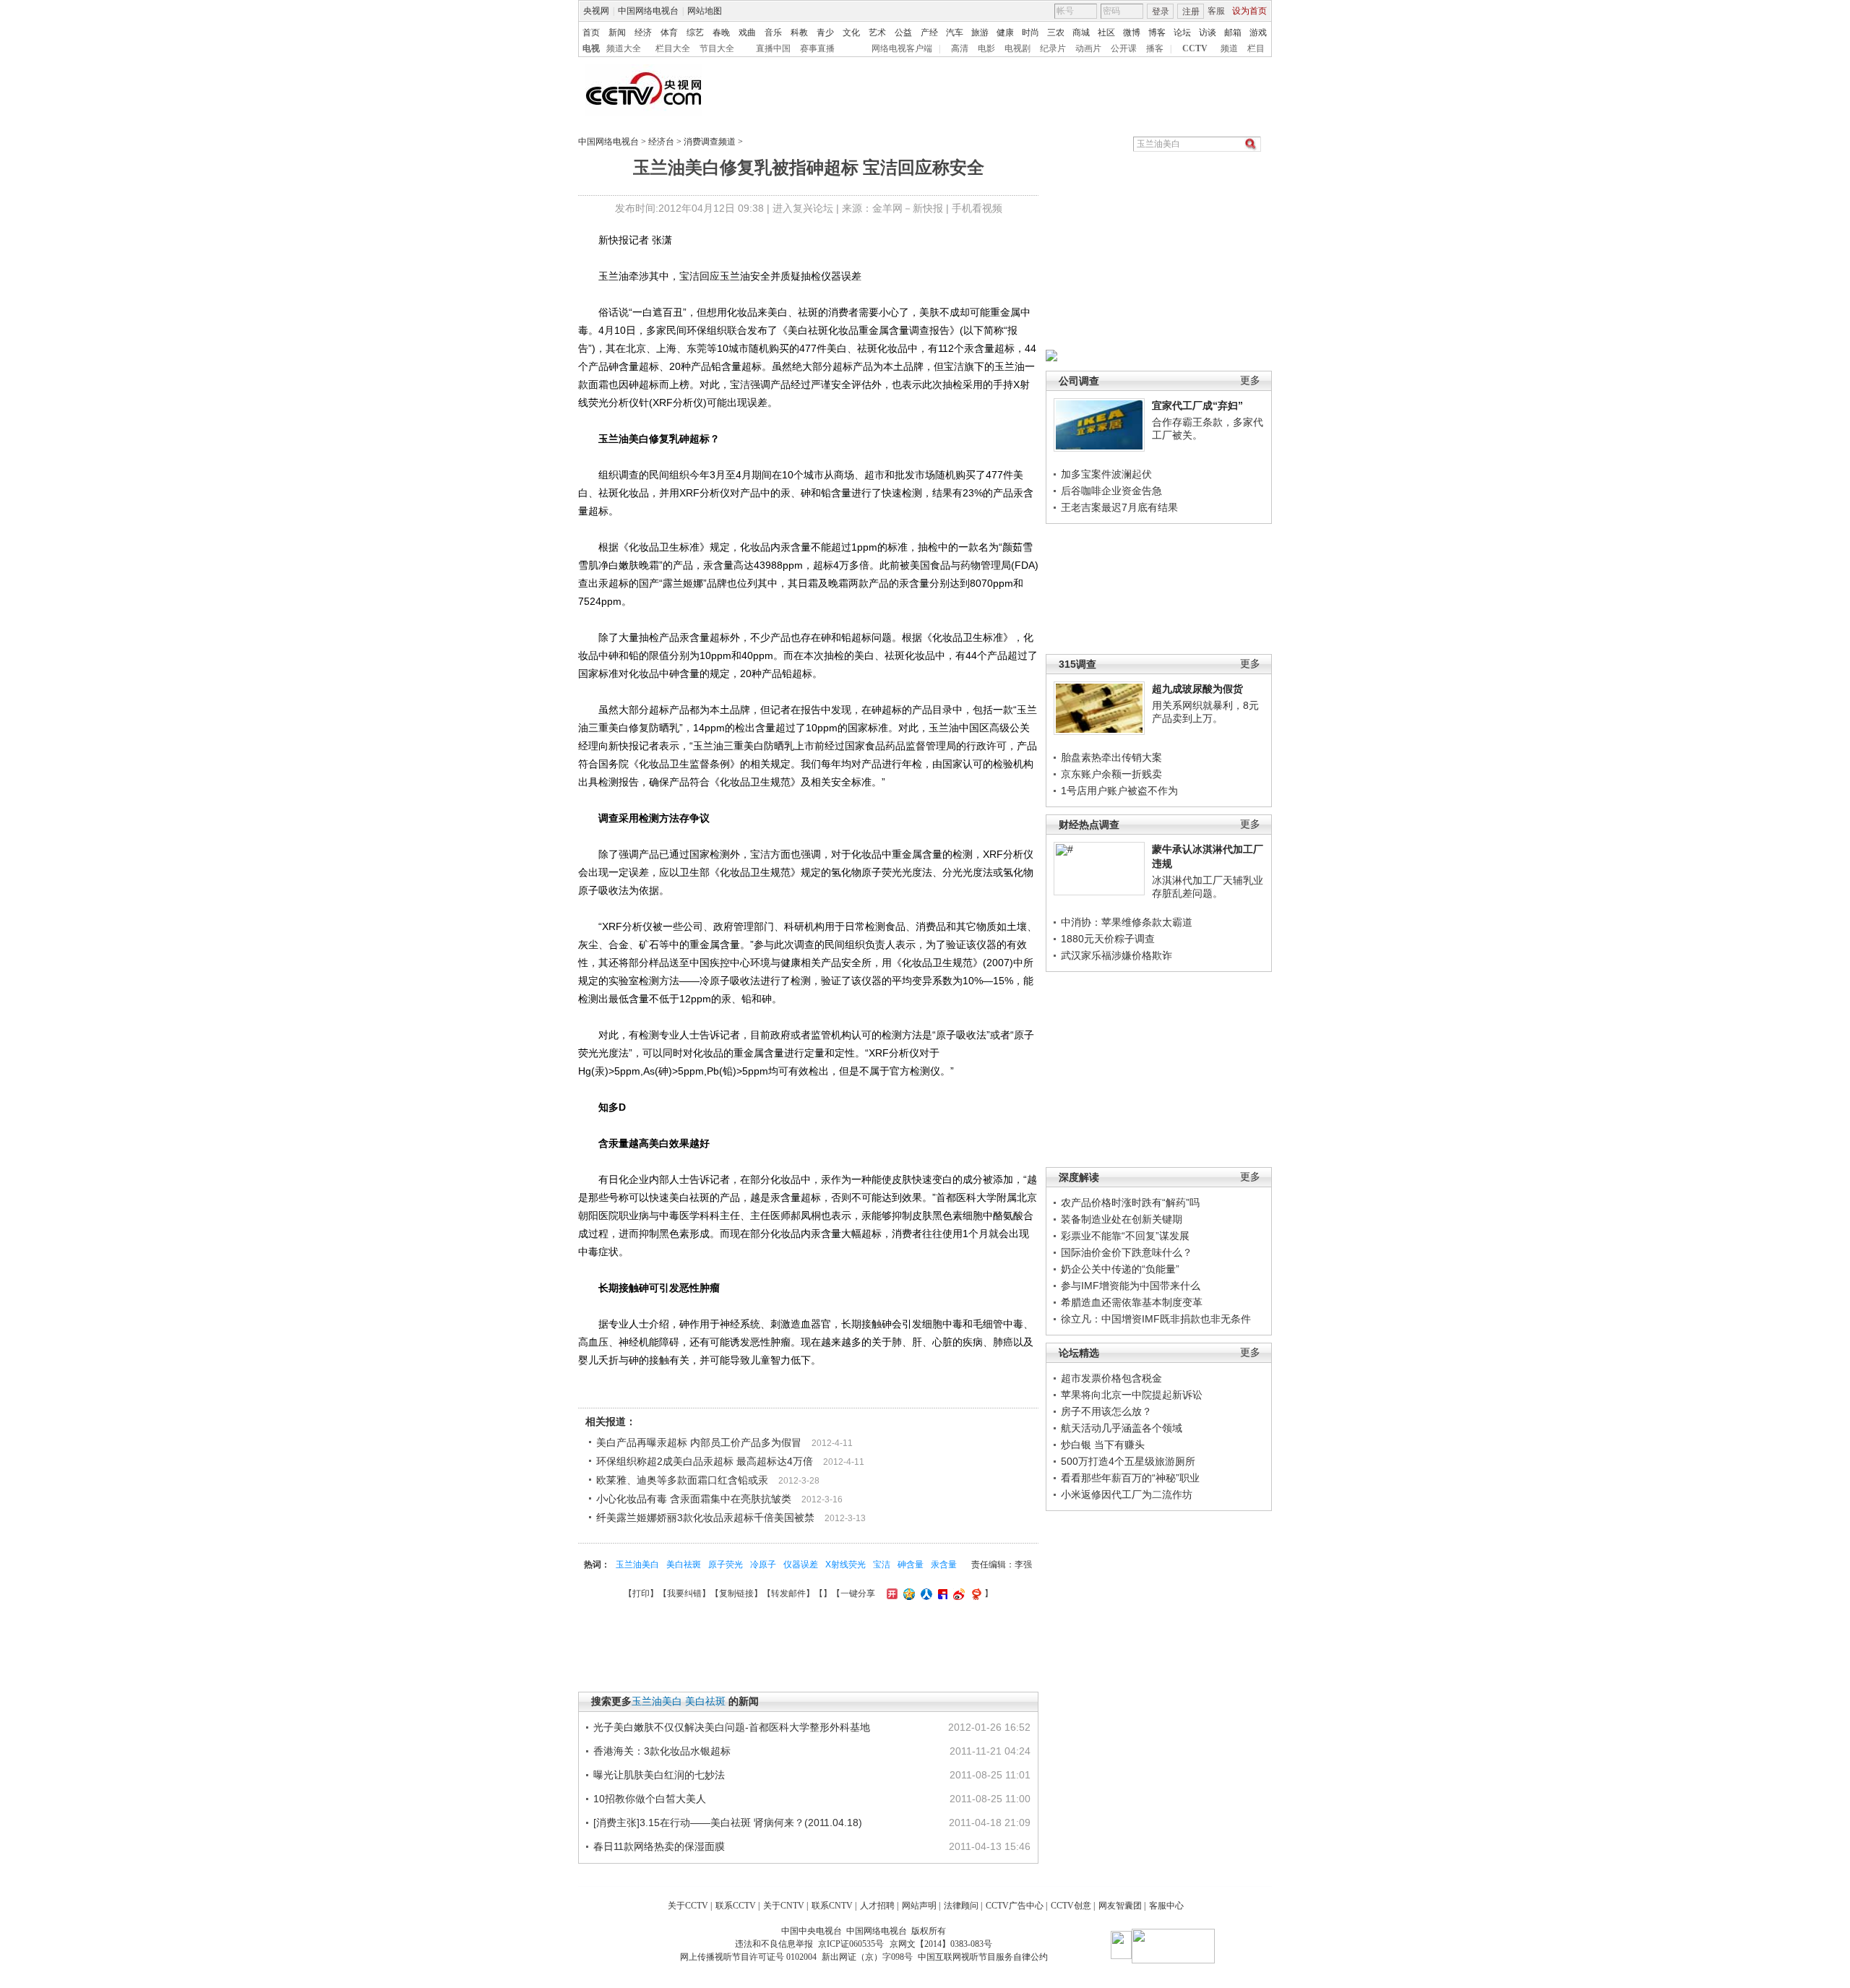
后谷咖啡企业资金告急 (1111, 491)
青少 (825, 33)
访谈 (1208, 33)
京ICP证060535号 (851, 1944)
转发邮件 (788, 1593)
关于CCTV (688, 1906)
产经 (929, 33)
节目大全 (717, 48)
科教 (799, 33)
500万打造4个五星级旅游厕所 (1128, 1461)
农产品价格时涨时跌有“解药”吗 (1130, 1202)
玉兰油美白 (637, 1565)
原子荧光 (726, 1565)
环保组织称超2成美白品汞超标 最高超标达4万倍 (705, 1461)
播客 (1155, 48)
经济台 (661, 142)
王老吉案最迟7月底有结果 (1119, 507)
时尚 (1031, 33)
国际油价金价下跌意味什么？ (1127, 1252)
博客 (1157, 33)
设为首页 (1249, 11)
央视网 (596, 11)
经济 (643, 33)
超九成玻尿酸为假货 (1197, 689)
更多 (1250, 380)
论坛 (1182, 33)
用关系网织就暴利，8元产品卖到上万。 (1205, 712)
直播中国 (773, 48)
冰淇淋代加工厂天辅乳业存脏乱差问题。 (1208, 887)
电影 (986, 48)
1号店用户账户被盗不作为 (1119, 791)
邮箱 (1233, 33)
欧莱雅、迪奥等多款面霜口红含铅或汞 (682, 1480)
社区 (1106, 33)
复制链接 (736, 1593)
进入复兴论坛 (803, 208)
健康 (1005, 33)
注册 (1191, 12)
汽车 (955, 33)
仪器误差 (801, 1565)
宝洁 (882, 1565)
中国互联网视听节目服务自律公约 (983, 1957)
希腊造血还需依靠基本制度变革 (1132, 1302)
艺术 (877, 33)
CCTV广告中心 (1015, 1906)
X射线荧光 (846, 1565)
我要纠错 (684, 1593)
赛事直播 (817, 48)
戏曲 (747, 33)
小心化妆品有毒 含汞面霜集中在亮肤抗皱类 (694, 1499)
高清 (960, 48)
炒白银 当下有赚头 (1103, 1445)
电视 (591, 48)
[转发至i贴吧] (941, 1593)
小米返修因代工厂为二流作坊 (1127, 1494)
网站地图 (705, 11)
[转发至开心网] (890, 1593)
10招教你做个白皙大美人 (650, 1799)
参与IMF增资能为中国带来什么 (1131, 1286)
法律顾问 (961, 1906)
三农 (1056, 33)
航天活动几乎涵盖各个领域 (1122, 1428)
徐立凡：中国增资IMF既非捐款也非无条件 (1156, 1319)
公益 (903, 33)
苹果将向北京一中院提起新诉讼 (1132, 1395)
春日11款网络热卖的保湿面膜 (659, 1846)
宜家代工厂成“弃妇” (1197, 405)
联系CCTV (736, 1906)
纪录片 (1053, 48)
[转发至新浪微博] (957, 1593)
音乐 (773, 33)
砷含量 (911, 1565)
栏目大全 (673, 48)
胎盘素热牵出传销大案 (1111, 757)
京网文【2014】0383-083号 (941, 1944)
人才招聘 (877, 1906)
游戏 (1258, 33)
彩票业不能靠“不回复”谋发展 (1125, 1236)
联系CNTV (832, 1906)
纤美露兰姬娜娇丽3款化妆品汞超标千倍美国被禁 (705, 1518)
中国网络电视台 (648, 11)
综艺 (695, 33)
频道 (1229, 48)
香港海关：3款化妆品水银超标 (662, 1751)
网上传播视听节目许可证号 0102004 (748, 1957)
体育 (669, 33)
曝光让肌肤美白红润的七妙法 (659, 1775)
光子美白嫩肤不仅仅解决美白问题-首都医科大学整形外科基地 (732, 1727)
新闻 (617, 33)
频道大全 (624, 48)
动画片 (1088, 48)
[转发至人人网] (925, 1593)
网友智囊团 (1120, 1906)
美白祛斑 (684, 1565)
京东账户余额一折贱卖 (1111, 774)
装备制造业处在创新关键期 (1122, 1219)
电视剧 (1017, 48)
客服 (1216, 11)
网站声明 (919, 1906)
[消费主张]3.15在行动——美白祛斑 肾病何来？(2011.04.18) (728, 1823)
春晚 (721, 33)
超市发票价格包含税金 (1111, 1378)
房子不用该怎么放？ (1106, 1411)
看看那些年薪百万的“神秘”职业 (1130, 1478)
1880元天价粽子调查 (1108, 939)
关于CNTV (784, 1906)
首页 (591, 33)
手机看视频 (977, 208)
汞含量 (944, 1565)
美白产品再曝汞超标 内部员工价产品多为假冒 (699, 1442)
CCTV (1195, 48)
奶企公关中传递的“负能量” (1120, 1269)
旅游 (980, 33)
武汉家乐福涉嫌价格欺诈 (1117, 955)
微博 (1132, 33)
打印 (641, 1593)
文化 (851, 33)
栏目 (1256, 48)
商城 (1081, 33)
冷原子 (763, 1565)
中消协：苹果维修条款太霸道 (1127, 922)
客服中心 (1166, 1906)
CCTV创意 (1071, 1906)
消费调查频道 (710, 142)
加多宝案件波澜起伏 (1106, 474)
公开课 (1124, 48)
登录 (1161, 12)
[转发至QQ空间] (907, 1593)
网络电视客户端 (902, 48)
